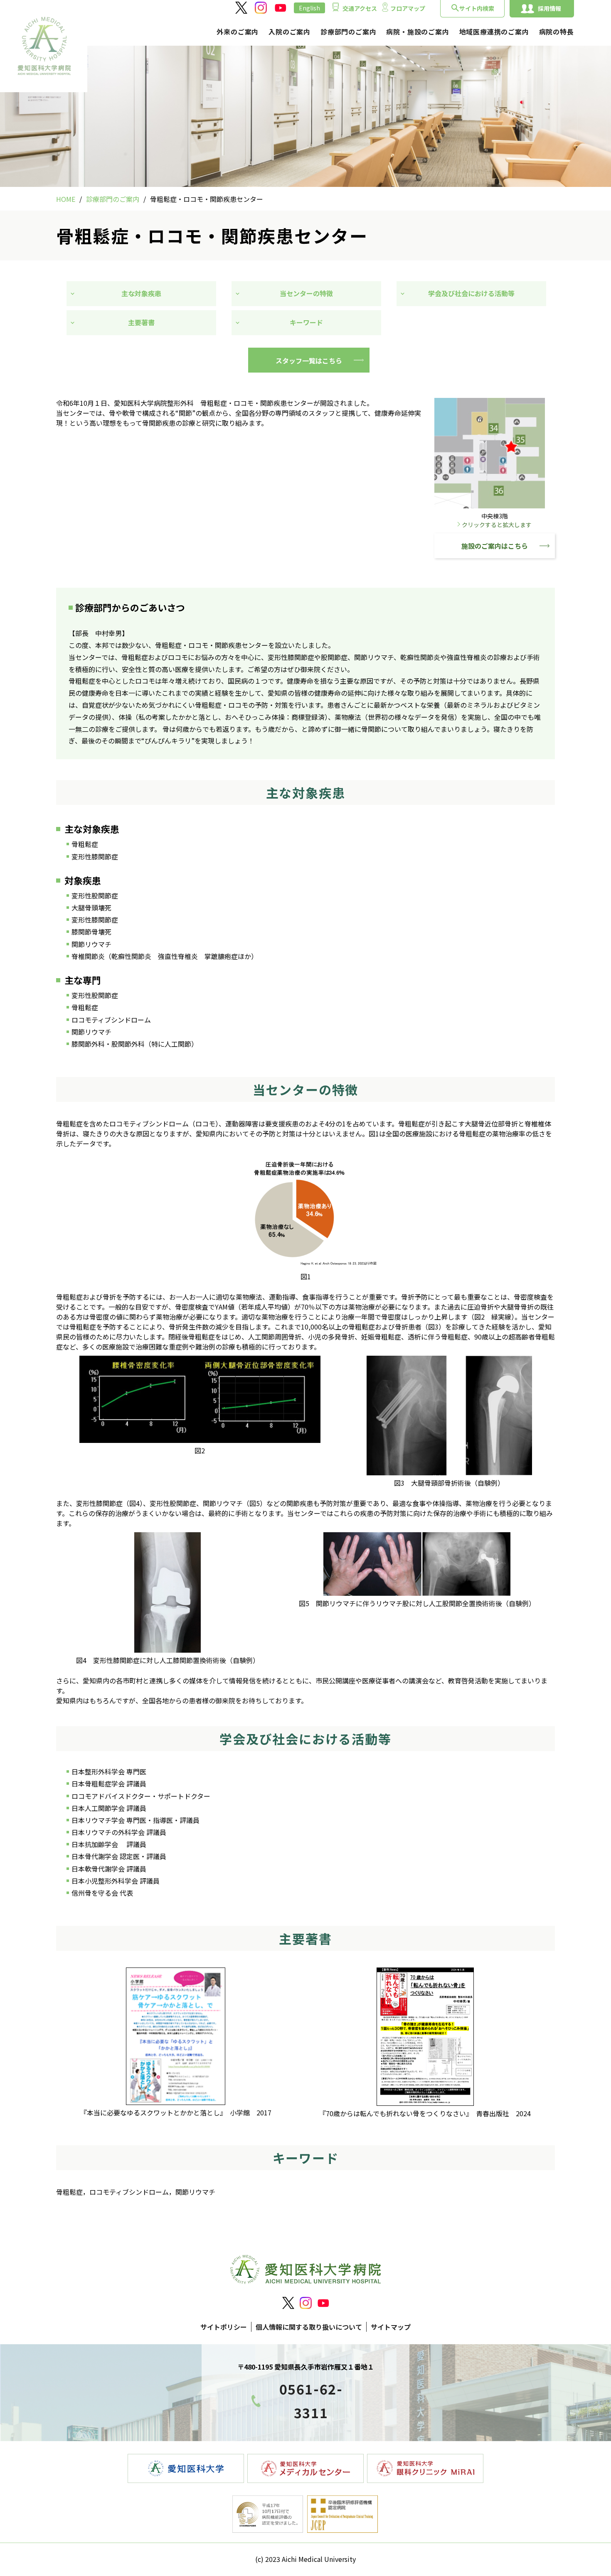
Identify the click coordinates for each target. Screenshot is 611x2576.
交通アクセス (360, 8)
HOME (66, 199)
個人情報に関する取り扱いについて (309, 2327)
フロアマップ (408, 8)
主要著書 (141, 322)
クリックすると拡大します (497, 525)
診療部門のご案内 (348, 32)
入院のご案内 (289, 32)
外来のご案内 (238, 32)
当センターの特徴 (306, 293)
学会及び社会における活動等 (475, 293)
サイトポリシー (224, 2327)
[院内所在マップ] (490, 506)
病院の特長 (557, 32)
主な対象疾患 (141, 293)
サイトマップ (391, 2327)
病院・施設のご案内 (418, 32)
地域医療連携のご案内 (494, 32)
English (309, 8)
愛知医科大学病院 (44, 46)
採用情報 (549, 8)
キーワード (306, 322)
